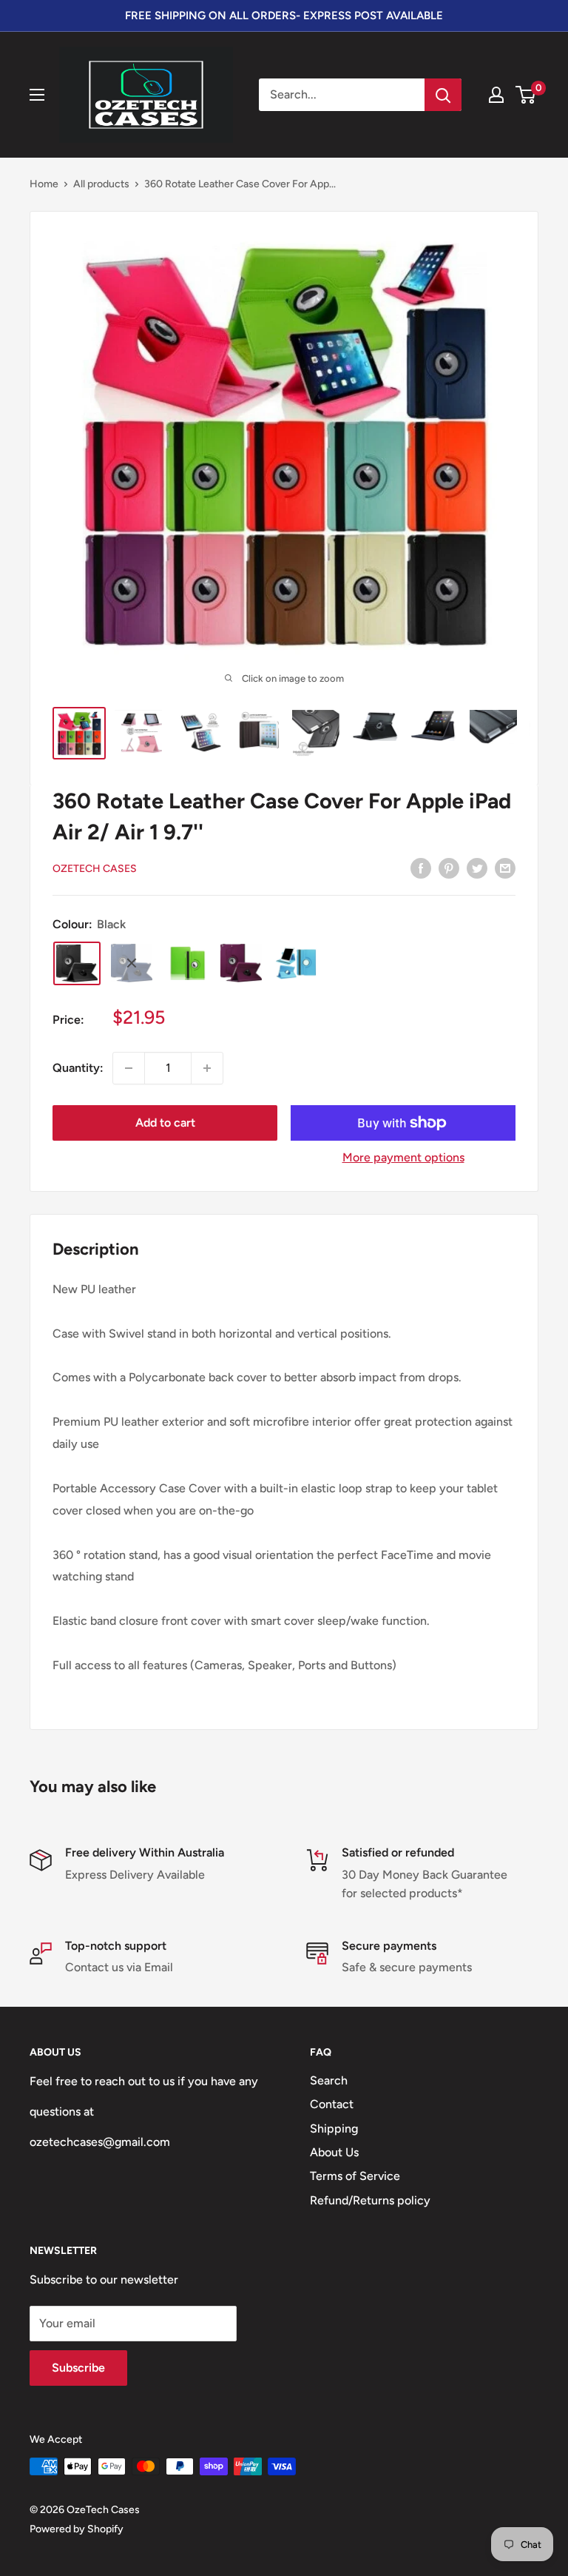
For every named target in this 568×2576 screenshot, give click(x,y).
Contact (332, 2104)
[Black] (77, 963)
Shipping (334, 2129)
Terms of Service (355, 2176)
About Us (334, 2152)
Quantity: (78, 1068)
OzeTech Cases (95, 869)
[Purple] (241, 963)
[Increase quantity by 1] (207, 1068)
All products (101, 184)
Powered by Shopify (77, 2529)
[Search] (443, 95)
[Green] (186, 963)
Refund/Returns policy (370, 2200)
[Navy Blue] (132, 963)
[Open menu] (37, 95)
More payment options (403, 1157)
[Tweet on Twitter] (477, 868)
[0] (526, 95)
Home (44, 184)
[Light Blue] (296, 963)
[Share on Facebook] (421, 868)
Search (329, 2080)
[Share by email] (505, 868)
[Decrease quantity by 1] (129, 1068)
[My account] (496, 95)
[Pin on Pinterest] (449, 868)
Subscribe (78, 2368)
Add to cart (165, 1123)
